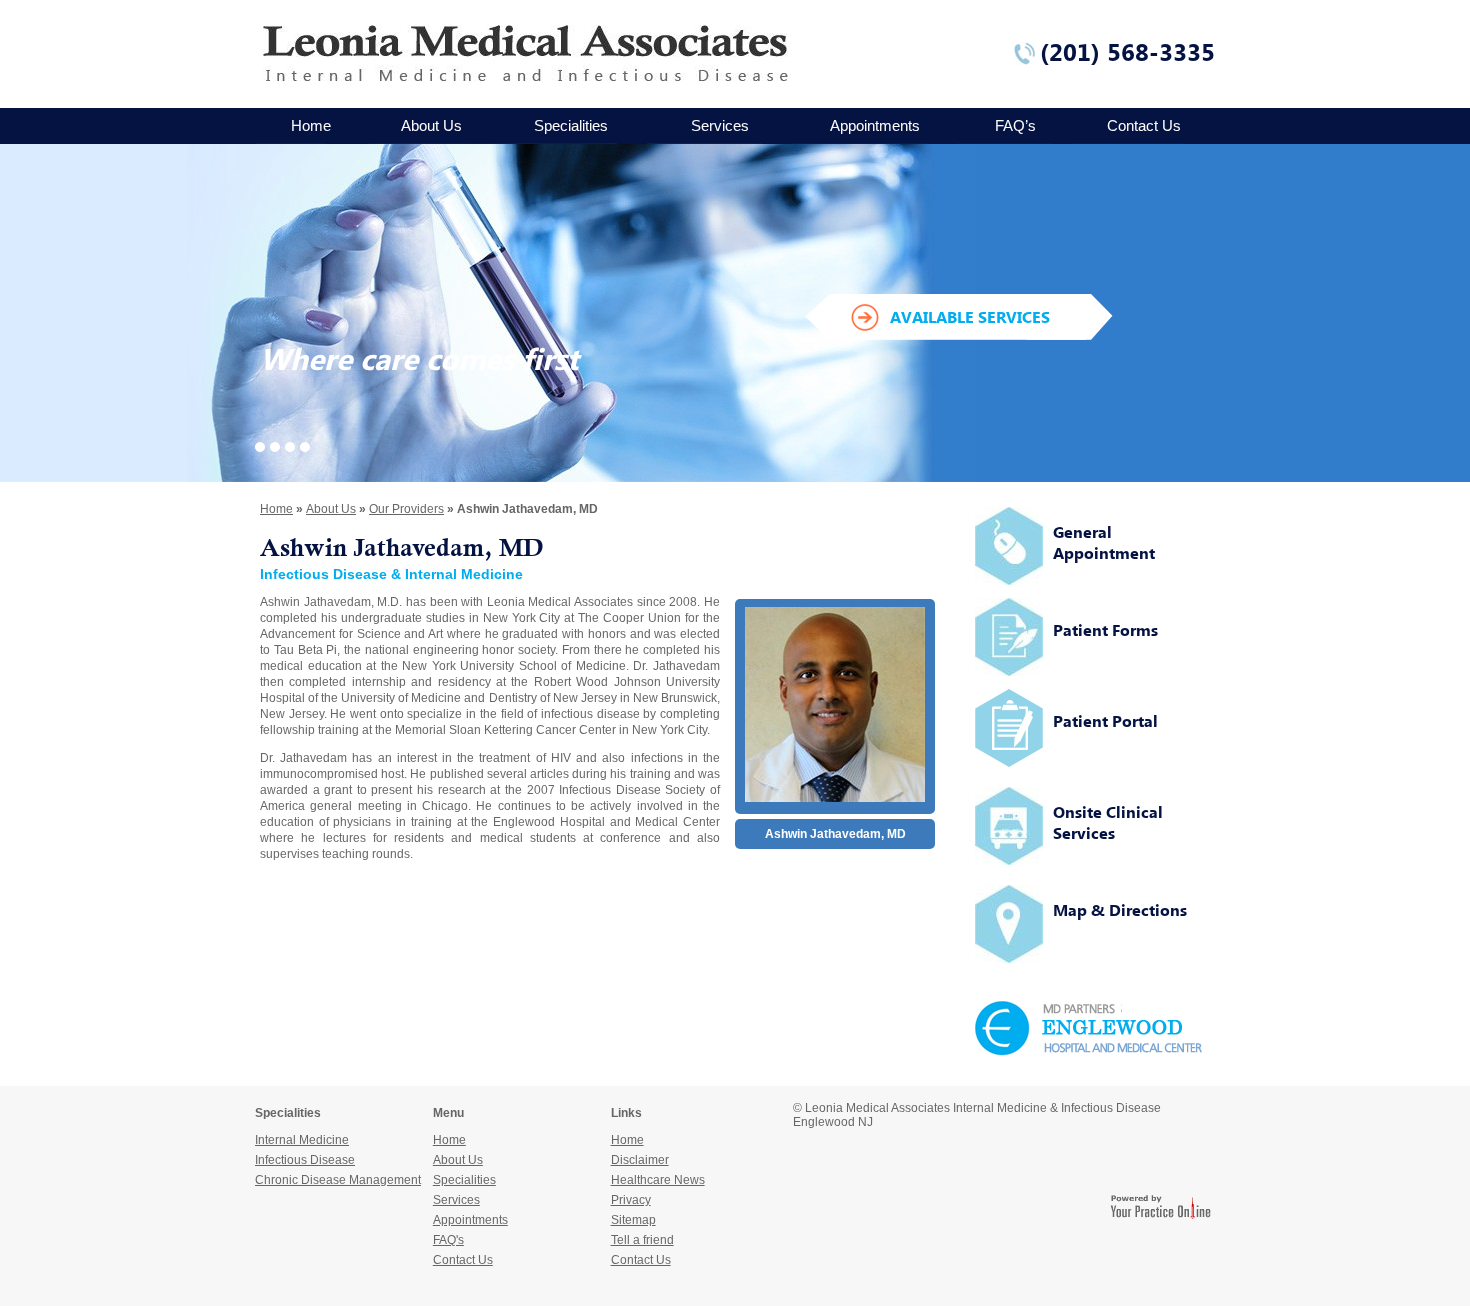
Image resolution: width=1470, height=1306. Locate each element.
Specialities (571, 125)
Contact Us (1144, 125)
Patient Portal (1105, 721)
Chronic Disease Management (338, 1180)
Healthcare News (658, 1180)
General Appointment (1104, 542)
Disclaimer (640, 1160)
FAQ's (448, 1240)
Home (311, 125)
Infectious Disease (305, 1160)
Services (720, 125)
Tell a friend (642, 1240)
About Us (431, 125)
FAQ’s (1015, 125)
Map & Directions (1120, 910)
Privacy (631, 1200)
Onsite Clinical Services (1108, 822)
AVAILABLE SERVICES (970, 317)
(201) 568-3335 (1127, 52)
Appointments (875, 125)
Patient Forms (1105, 630)
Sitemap (633, 1220)
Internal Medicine (302, 1140)
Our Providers (406, 509)
